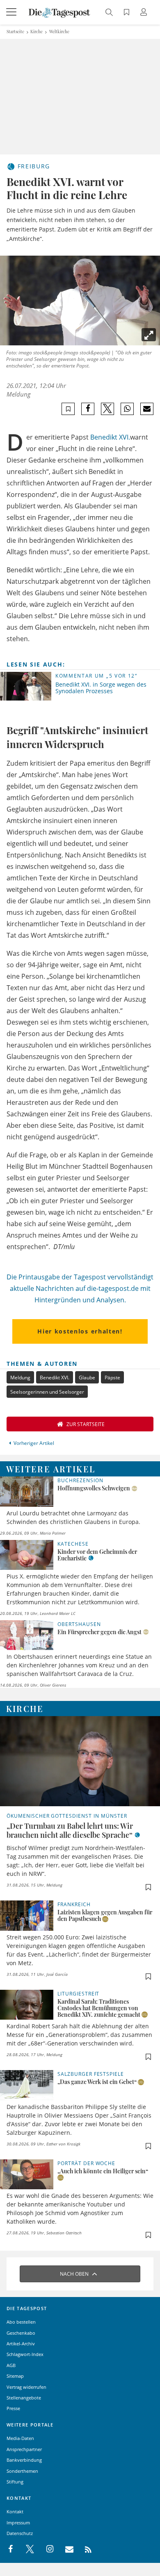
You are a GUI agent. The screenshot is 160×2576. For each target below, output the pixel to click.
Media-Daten (20, 2438)
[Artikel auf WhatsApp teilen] (127, 409)
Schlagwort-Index (25, 2354)
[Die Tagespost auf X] (26, 2549)
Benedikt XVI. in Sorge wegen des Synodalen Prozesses (101, 688)
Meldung (20, 1378)
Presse (13, 2408)
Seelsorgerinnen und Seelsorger (47, 1392)
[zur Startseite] (59, 12)
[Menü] (12, 12)
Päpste (112, 1378)
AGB (11, 2365)
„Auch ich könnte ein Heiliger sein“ (103, 2171)
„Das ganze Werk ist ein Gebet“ (97, 2082)
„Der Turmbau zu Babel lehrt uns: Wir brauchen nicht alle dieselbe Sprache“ (70, 1830)
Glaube (87, 1378)
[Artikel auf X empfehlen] (108, 409)
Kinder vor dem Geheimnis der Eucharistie (97, 1555)
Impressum (18, 2523)
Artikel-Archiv (21, 2344)
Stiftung (15, 2482)
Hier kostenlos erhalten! (80, 1331)
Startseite (15, 32)
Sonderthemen (22, 2471)
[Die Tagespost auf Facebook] (11, 2549)
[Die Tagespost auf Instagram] (46, 2549)
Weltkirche (59, 32)
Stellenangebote (24, 2398)
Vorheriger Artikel (34, 1443)
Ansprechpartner (24, 2449)
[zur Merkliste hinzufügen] (68, 409)
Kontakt (15, 2511)
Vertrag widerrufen (26, 2387)
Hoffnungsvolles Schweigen (94, 1488)
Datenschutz (20, 2533)
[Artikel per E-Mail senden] (147, 409)
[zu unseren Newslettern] (65, 2549)
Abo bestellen (21, 2322)
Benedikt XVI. (110, 437)
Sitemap (15, 2376)
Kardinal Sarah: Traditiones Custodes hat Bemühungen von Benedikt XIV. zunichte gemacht (99, 2008)
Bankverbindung (24, 2460)
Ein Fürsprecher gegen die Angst (99, 1632)
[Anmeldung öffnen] (145, 13)
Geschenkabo (21, 2333)
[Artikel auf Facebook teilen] (88, 409)
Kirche (37, 32)
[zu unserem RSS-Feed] (84, 2549)
